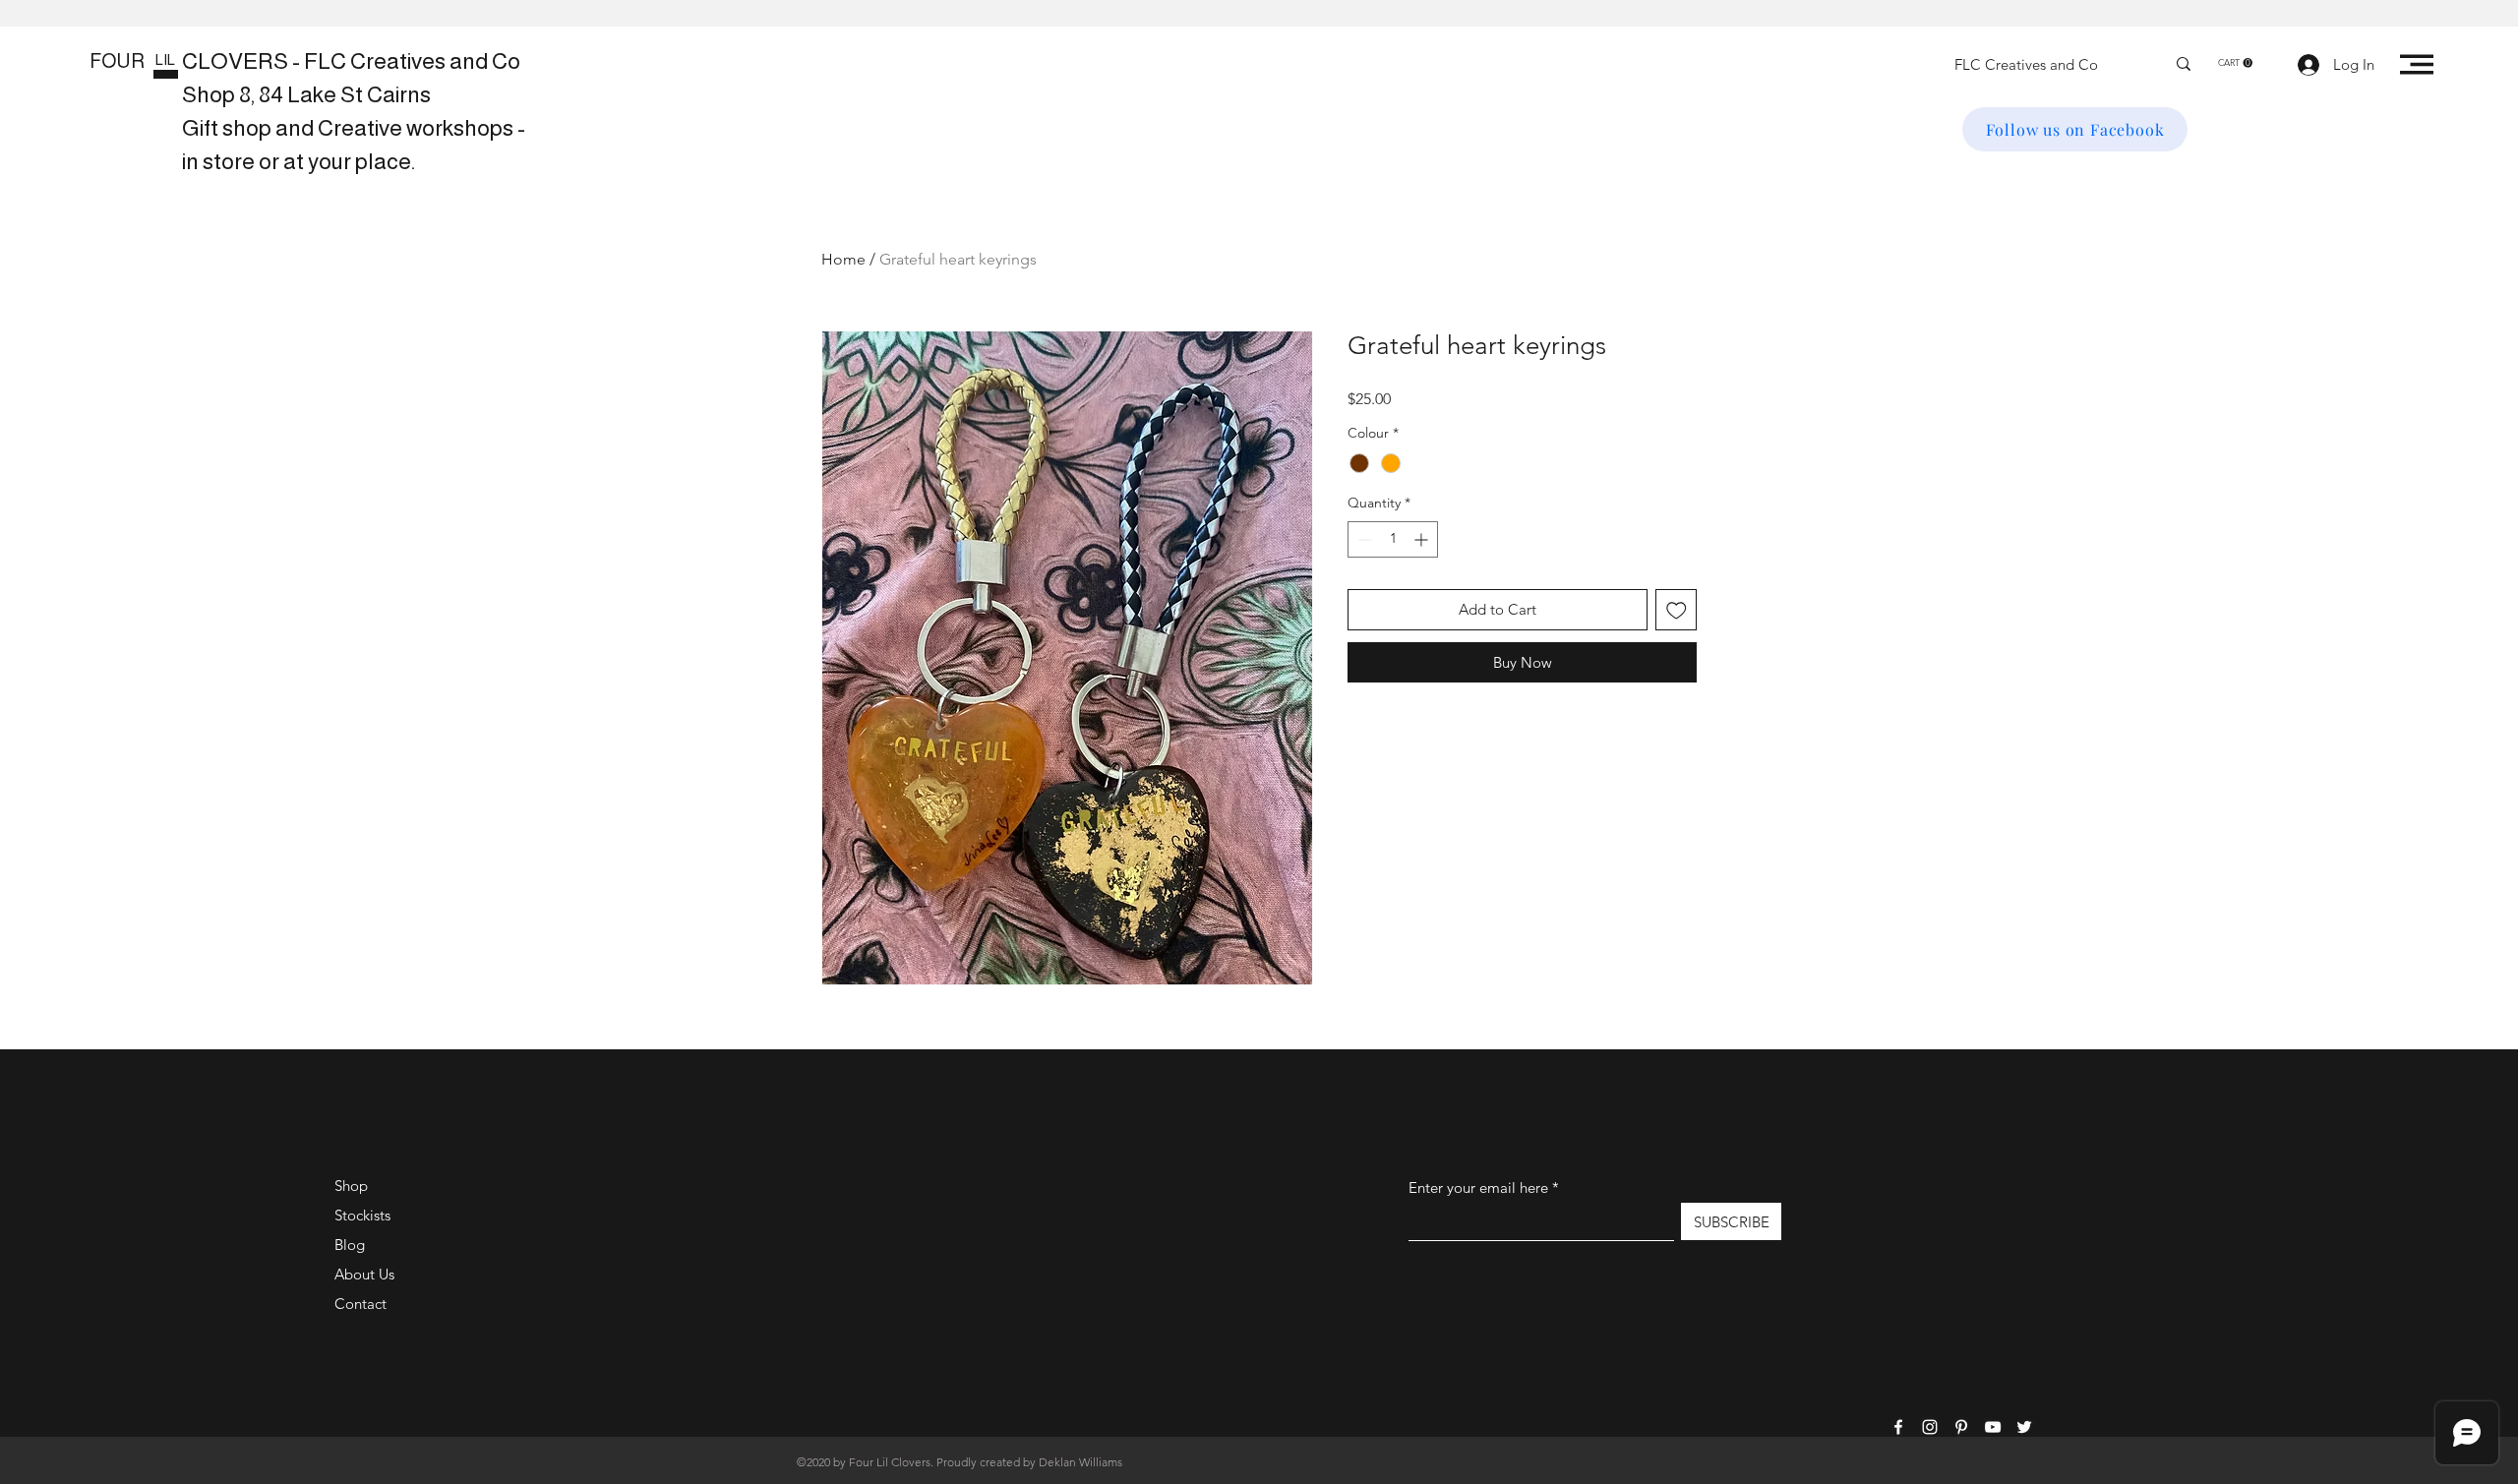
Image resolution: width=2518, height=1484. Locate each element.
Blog (350, 1245)
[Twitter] (2024, 1427)
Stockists (362, 1215)
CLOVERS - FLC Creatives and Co (351, 61)
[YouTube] (1993, 1427)
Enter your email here (1478, 1187)
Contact (360, 1304)
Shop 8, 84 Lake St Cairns (306, 94)
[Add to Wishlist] (1677, 610)
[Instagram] (1930, 1427)
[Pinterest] (1961, 1427)
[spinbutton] (1393, 539)
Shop (351, 1186)
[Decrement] (1363, 539)
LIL (165, 59)
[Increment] (1423, 539)
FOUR (117, 61)
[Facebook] (1898, 1427)
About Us (364, 1274)
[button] (2235, 63)
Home (843, 259)
